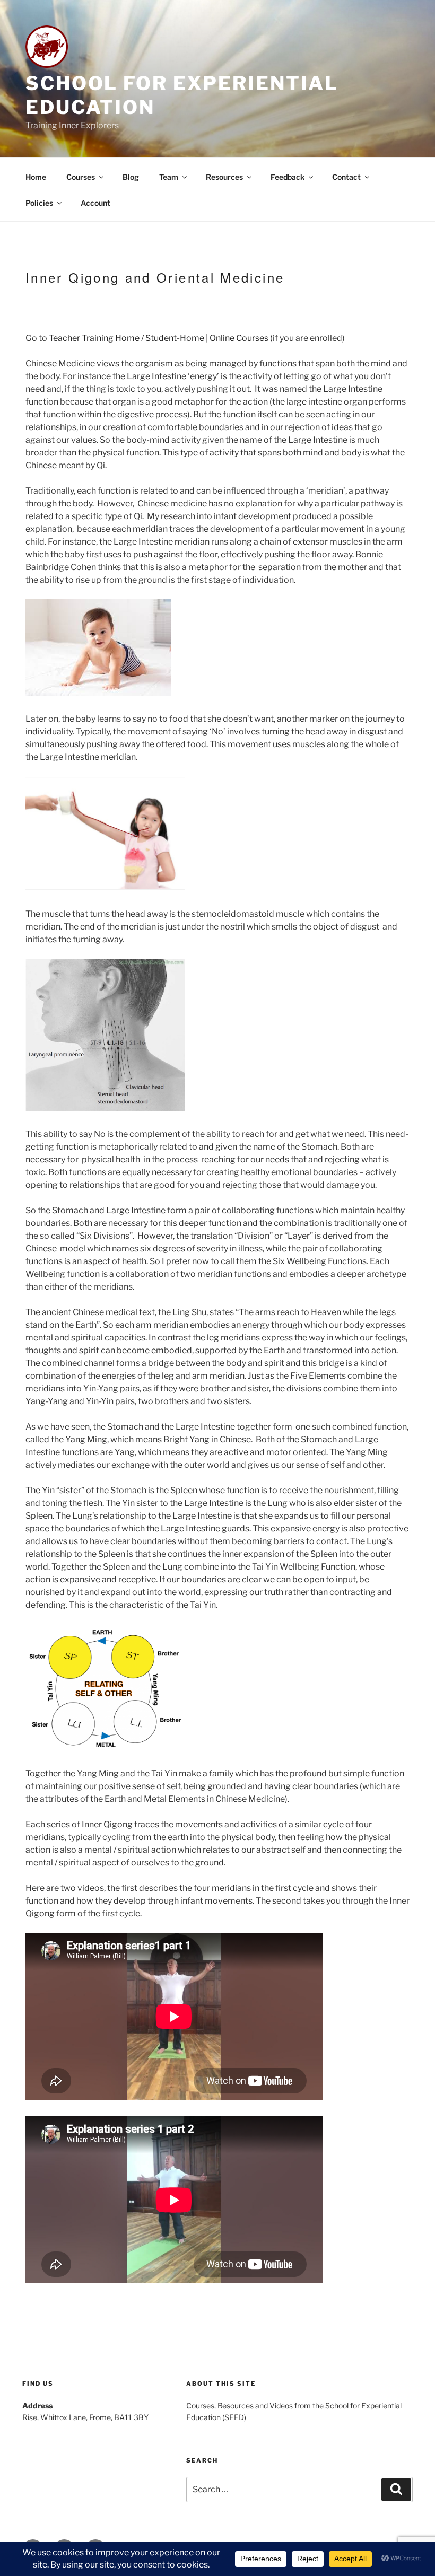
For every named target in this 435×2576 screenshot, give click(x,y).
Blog (131, 177)
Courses (81, 177)
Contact (346, 177)
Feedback (288, 177)
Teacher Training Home (94, 338)
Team (169, 177)
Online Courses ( (241, 338)
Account (95, 203)
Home (36, 177)
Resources (224, 177)
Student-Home (175, 338)
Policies (39, 203)
